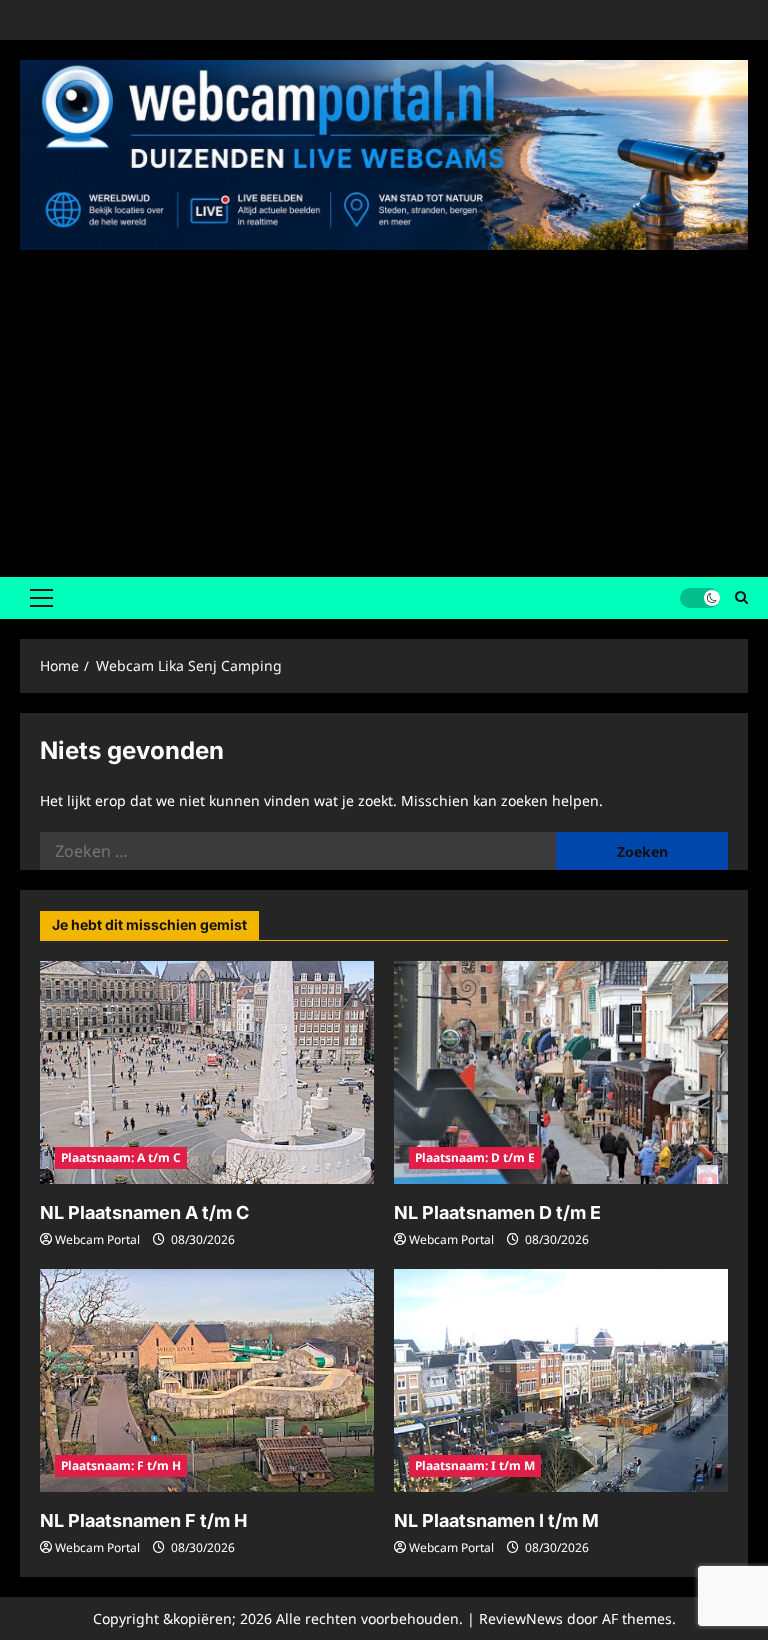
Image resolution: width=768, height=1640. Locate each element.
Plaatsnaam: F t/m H (121, 1465)
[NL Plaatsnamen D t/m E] (561, 1072)
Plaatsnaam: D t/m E (475, 1157)
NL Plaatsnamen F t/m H (143, 1520)
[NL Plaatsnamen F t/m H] (207, 1380)
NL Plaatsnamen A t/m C (144, 1212)
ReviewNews (521, 1618)
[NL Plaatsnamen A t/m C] (207, 1072)
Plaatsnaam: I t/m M (475, 1465)
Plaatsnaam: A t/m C (121, 1157)
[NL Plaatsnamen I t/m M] (561, 1380)
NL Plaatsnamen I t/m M (496, 1520)
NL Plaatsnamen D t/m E (497, 1212)
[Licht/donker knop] (700, 598)
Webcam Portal (97, 1239)
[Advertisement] (384, 407)
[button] (41, 598)
